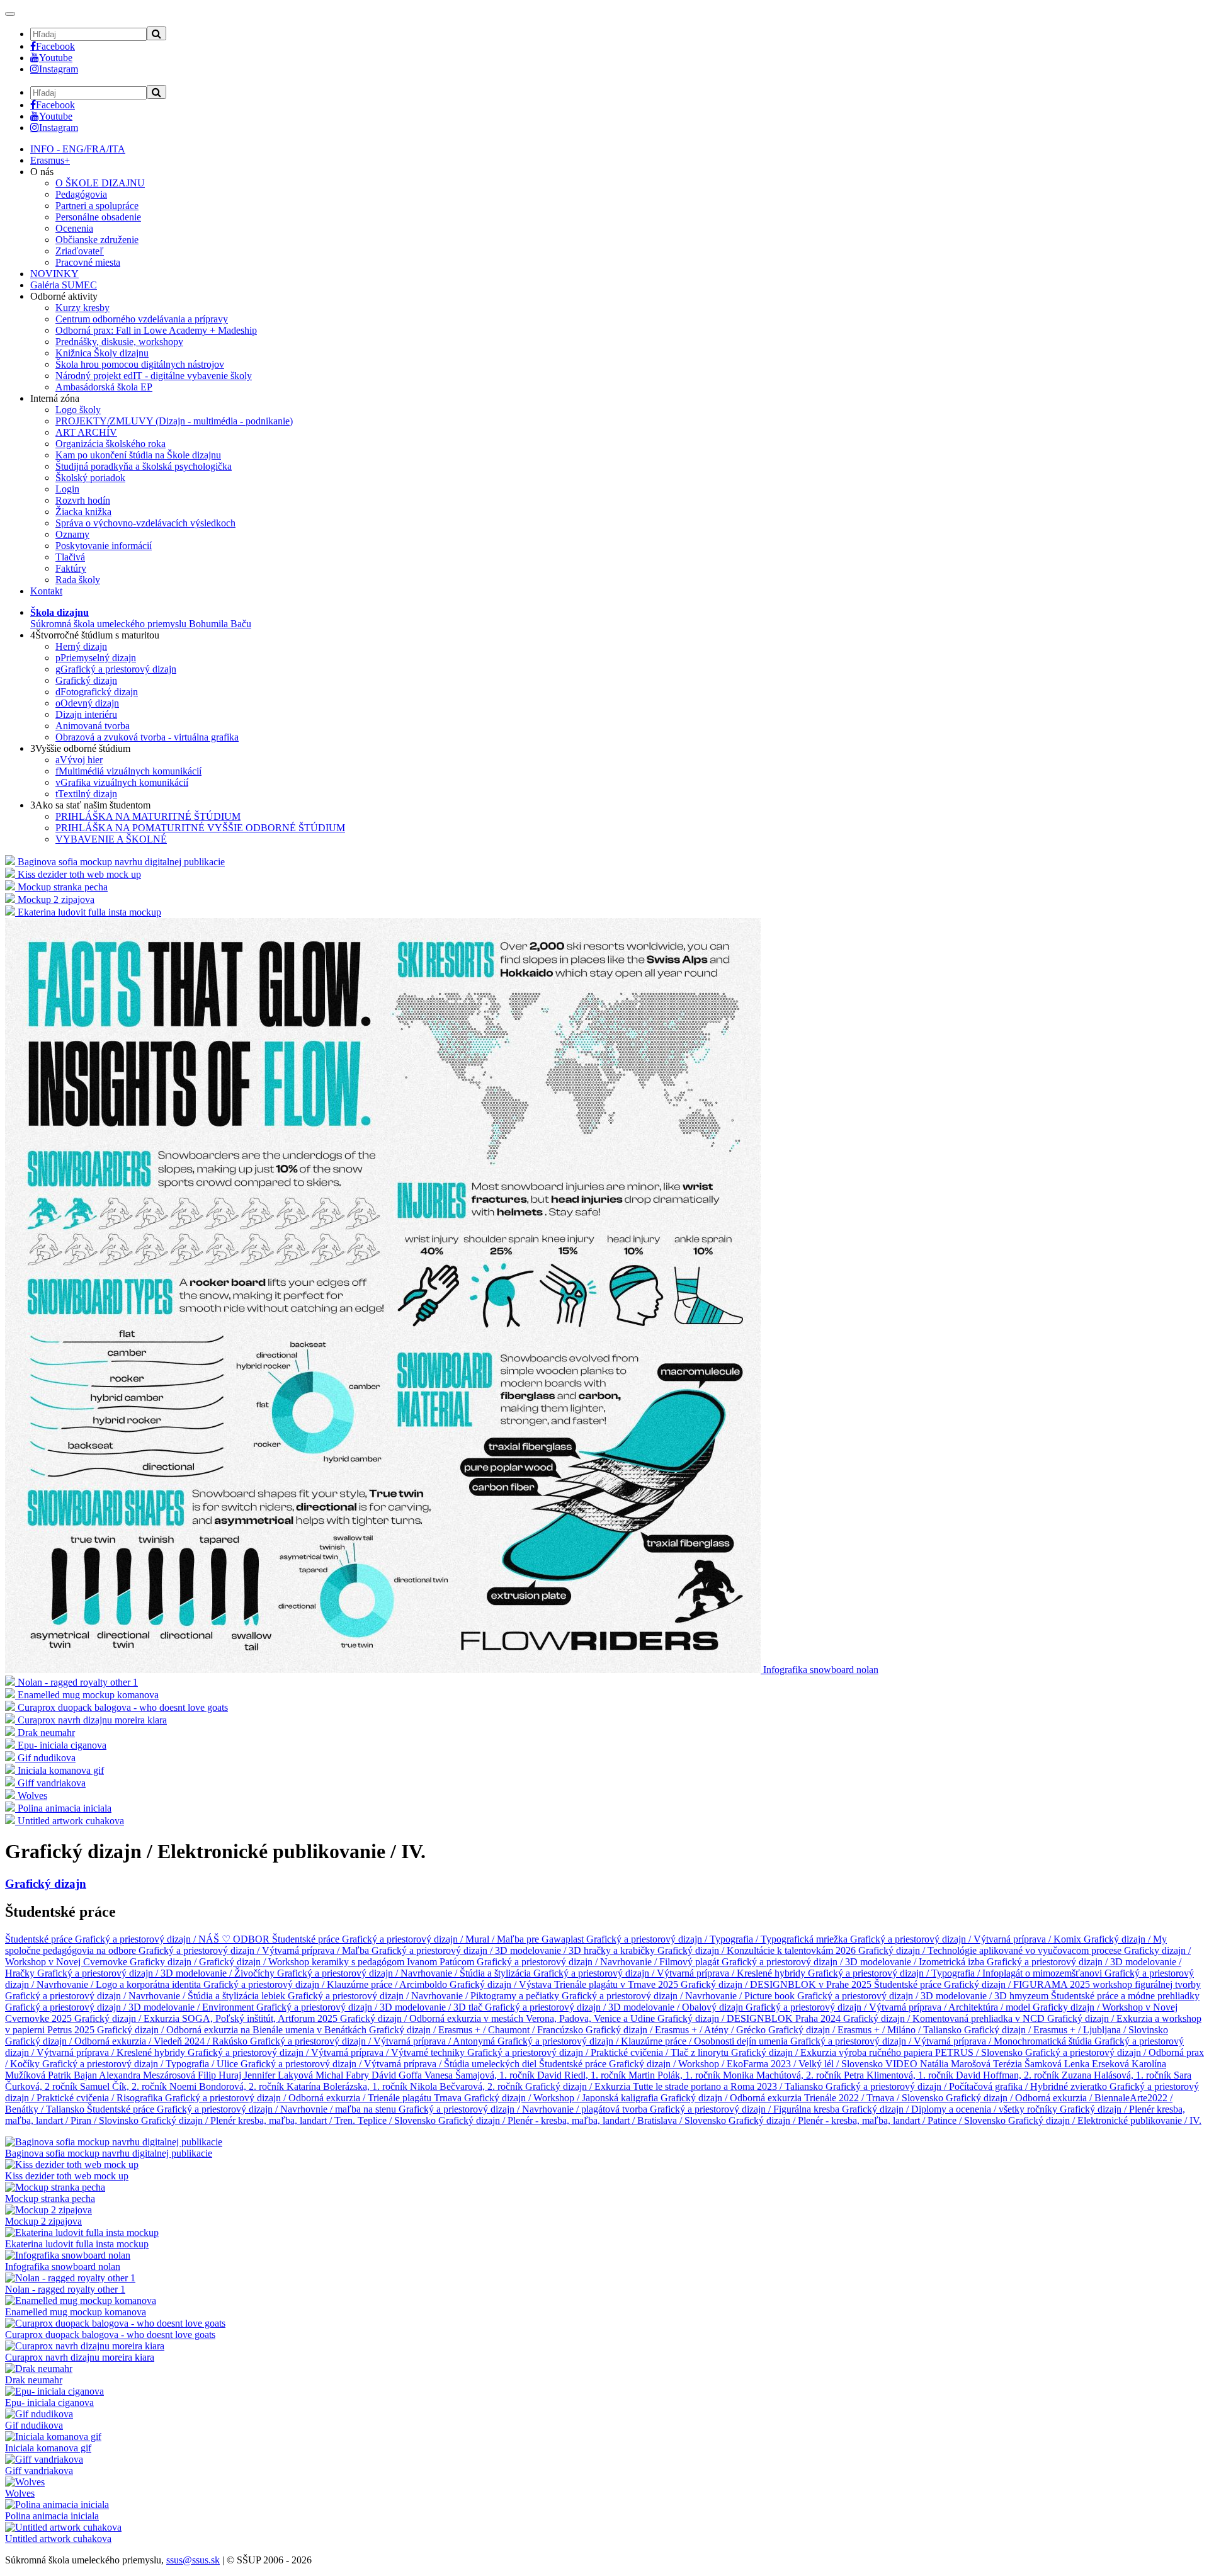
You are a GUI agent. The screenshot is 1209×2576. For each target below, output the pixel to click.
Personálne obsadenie (98, 217)
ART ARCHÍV (86, 432)
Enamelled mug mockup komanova (76, 2312)
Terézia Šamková (1029, 2064)
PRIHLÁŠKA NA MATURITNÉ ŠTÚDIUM (148, 816)
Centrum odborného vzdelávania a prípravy (142, 319)
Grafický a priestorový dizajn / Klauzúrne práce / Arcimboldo (326, 1984)
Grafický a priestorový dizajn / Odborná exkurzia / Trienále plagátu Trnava (315, 2098)
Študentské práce (40, 1939)
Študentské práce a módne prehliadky (1125, 1996)
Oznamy (72, 534)
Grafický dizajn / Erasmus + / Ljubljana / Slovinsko (1066, 2030)
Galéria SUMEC (64, 285)
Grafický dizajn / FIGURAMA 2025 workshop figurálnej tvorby (1072, 1984)
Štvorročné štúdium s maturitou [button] (95, 635)
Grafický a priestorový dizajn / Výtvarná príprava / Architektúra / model (889, 2007)
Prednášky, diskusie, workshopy (119, 342)
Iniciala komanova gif (48, 2448)
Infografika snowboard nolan (63, 2267)
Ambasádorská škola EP (104, 387)
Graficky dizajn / (164, 1962)
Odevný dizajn (87, 703)
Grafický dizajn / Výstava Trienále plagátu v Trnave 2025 (565, 1984)
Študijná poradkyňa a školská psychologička (144, 466)
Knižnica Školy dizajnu (102, 353)
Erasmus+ (50, 160)
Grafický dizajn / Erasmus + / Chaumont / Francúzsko (477, 2030)
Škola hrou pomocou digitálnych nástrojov (140, 364)
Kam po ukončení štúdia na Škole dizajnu (138, 455)
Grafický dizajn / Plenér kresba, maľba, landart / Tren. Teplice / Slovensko (290, 2120)
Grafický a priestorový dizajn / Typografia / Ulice (141, 2064)
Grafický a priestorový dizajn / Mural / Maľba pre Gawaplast (464, 1939)
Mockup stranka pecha (50, 2199)
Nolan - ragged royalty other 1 (65, 2289)
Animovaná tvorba (93, 726)
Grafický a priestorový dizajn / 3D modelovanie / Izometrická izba (854, 1962)
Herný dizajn (81, 646)
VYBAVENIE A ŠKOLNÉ (111, 839)
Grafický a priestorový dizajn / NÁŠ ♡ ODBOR (173, 1939)
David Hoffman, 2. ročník (1009, 2075)
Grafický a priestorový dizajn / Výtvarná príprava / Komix (967, 1939)
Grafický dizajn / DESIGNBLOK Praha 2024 (750, 2018)
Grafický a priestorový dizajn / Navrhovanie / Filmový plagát (599, 1962)
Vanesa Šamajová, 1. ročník (481, 2075)
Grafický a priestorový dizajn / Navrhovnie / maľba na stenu (278, 2109)
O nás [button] (42, 172)
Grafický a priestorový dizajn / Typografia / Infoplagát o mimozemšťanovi (956, 1973)
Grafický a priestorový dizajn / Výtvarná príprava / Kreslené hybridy (671, 1973)
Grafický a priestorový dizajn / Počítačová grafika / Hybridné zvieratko (968, 2086)
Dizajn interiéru (86, 714)
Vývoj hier (79, 760)
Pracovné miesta (88, 262)
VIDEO (903, 2064)
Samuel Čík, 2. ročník (125, 2086)
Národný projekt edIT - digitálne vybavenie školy (154, 376)
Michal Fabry (343, 2075)
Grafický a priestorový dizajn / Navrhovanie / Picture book (679, 1996)
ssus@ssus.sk (193, 2560)
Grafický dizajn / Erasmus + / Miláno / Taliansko (866, 2030)
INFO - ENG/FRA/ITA (78, 149)
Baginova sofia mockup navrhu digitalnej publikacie (109, 2153)
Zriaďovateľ (80, 251)
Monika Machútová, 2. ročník (783, 2075)
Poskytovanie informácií (104, 546)
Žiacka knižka (83, 512)
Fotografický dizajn (97, 692)
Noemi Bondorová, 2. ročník (228, 2086)
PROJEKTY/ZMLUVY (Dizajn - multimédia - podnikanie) (174, 421)
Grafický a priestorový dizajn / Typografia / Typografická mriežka (718, 1939)
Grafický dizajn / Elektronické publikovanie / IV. (1105, 2120)
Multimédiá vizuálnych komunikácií (128, 771)
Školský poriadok (90, 478)
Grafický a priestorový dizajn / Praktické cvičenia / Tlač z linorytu (599, 2052)
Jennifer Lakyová (280, 2075)
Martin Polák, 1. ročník (676, 2075)
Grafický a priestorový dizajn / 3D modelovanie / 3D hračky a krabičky (514, 1950)
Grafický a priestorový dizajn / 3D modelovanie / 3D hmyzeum (924, 1996)
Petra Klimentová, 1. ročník (900, 2075)
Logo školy (78, 410)
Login (67, 489)
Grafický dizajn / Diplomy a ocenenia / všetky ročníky (951, 2109)
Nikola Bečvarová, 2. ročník (468, 2086)
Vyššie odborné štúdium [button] (80, 748)
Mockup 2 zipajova (43, 2221)
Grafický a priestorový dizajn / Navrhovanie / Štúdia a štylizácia (405, 1973)
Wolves (20, 2493)
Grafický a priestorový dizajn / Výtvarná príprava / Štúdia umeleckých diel (390, 2064)
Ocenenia (74, 228)
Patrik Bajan (73, 2075)
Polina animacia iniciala (52, 2516)
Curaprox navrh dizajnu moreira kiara (80, 2357)
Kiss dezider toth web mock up (67, 2176)
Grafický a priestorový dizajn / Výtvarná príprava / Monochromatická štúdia (942, 2041)
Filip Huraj (221, 2075)
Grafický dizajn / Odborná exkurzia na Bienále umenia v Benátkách (233, 2030)
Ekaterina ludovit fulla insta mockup (77, 2244)
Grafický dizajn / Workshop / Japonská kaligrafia (562, 2098)
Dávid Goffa (398, 2075)
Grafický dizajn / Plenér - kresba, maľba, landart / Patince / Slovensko (868, 2120)
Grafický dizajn (86, 680)
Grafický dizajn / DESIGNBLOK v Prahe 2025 (777, 1984)
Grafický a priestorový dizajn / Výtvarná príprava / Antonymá (374, 2041)
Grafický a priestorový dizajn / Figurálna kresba (746, 2109)
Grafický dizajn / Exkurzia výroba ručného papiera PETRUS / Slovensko (878, 2052)
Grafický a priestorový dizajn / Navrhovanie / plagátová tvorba (524, 2109)
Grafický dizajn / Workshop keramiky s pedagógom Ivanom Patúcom (338, 1962)
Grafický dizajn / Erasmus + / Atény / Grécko (677, 2030)
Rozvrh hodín (83, 500)
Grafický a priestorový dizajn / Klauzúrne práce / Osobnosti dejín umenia (644, 2041)
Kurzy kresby (82, 308)
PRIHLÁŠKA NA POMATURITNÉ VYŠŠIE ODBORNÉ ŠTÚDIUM (200, 828)
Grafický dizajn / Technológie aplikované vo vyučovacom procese (991, 1950)
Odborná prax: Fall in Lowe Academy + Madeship (156, 330)
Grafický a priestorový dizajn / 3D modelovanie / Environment (131, 2007)
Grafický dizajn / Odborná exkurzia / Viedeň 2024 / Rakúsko (128, 2041)
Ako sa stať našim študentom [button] (90, 805)
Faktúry (71, 568)
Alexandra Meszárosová (148, 2075)
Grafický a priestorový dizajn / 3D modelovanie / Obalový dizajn (615, 2007)
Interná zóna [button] (55, 398)
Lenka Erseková (1098, 2064)
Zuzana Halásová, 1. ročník (1118, 2075)
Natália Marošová (956, 2064)
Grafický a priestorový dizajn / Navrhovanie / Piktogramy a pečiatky (425, 1996)
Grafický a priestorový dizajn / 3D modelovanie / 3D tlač (371, 2007)
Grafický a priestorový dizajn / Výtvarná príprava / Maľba (255, 1950)
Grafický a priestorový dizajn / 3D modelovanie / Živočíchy (157, 1973)
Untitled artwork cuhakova (58, 2539)
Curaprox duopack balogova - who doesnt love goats (110, 2335)
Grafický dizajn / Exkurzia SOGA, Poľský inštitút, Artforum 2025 (207, 2018)
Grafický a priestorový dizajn (116, 669)
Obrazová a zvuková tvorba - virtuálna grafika (147, 737)
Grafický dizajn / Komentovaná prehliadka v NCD (945, 2018)
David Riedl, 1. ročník (583, 2075)
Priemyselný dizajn (96, 658)
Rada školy (78, 580)
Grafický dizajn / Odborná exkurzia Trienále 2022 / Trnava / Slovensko (803, 2098)
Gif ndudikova (34, 2425)
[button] (141, 618)
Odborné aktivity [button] (64, 296)
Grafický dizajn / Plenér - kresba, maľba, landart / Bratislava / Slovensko (583, 2120)
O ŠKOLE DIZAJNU (100, 183)
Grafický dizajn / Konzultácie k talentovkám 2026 (758, 1950)
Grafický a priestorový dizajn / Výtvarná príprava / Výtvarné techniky (327, 2052)
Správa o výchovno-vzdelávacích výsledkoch (145, 523)
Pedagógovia (81, 194)
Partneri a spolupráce (97, 206)
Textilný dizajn (86, 794)
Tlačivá (70, 557)
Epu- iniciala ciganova (49, 2403)
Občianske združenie (97, 240)
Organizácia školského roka (111, 444)
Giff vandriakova (39, 2471)
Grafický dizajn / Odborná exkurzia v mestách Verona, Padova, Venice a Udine (499, 2018)
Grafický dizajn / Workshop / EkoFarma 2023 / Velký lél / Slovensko (747, 2064)
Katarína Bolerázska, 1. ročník (348, 2086)
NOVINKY (54, 274)
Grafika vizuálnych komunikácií (122, 782)
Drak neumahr (34, 2380)
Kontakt (46, 591)
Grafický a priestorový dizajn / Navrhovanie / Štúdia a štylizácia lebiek (146, 1996)
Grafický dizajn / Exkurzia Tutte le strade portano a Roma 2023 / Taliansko (675, 2086)
